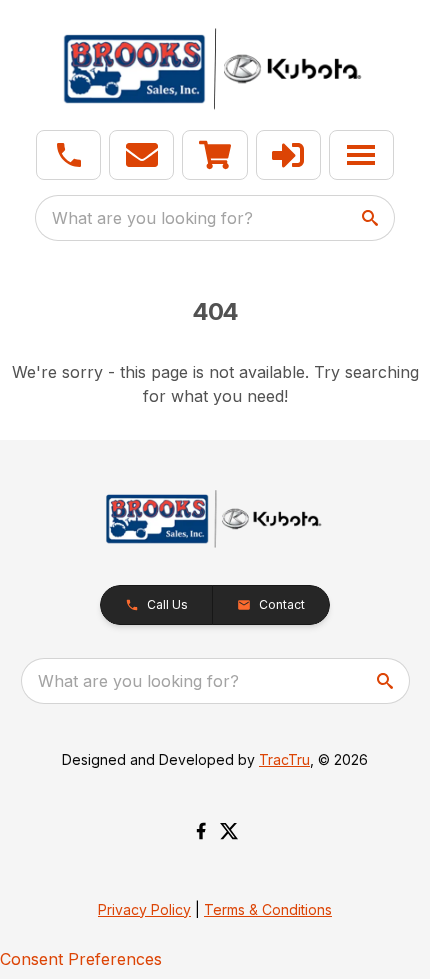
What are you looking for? (152, 218)
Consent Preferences (81, 959)
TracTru (284, 759)
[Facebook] (201, 831)
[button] (68, 155)
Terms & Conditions (268, 909)
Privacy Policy (144, 909)
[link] (214, 155)
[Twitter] (229, 831)
